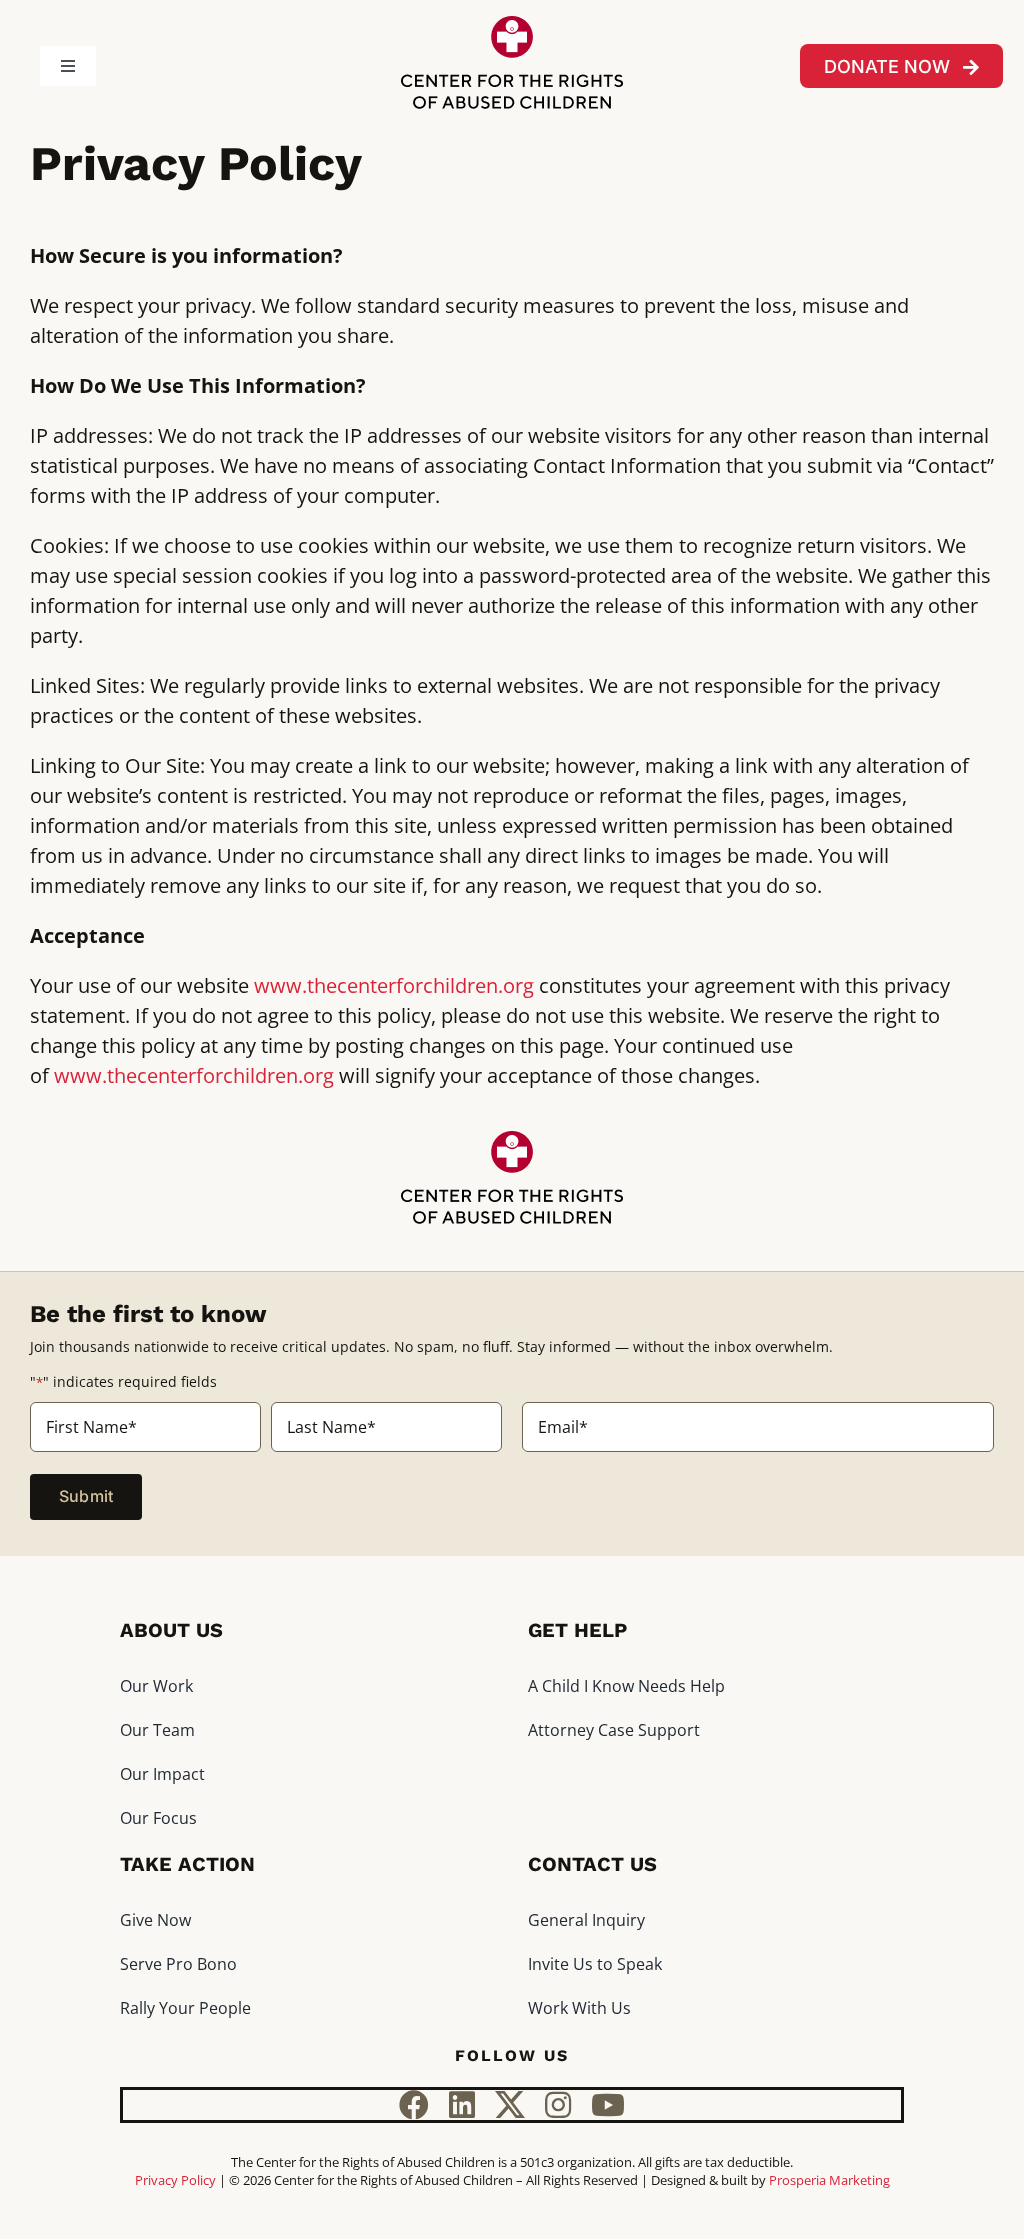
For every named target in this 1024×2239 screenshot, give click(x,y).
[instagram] (558, 2105)
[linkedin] (462, 2105)
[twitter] (510, 2105)
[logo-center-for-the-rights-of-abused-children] (512, 25)
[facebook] (414, 2105)
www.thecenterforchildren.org (394, 985)
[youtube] (608, 2105)
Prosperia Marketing (829, 2180)
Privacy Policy (175, 2180)
